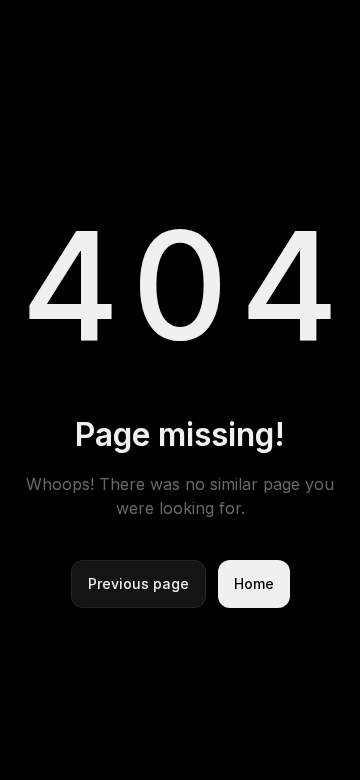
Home (254, 583)
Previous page (138, 583)
